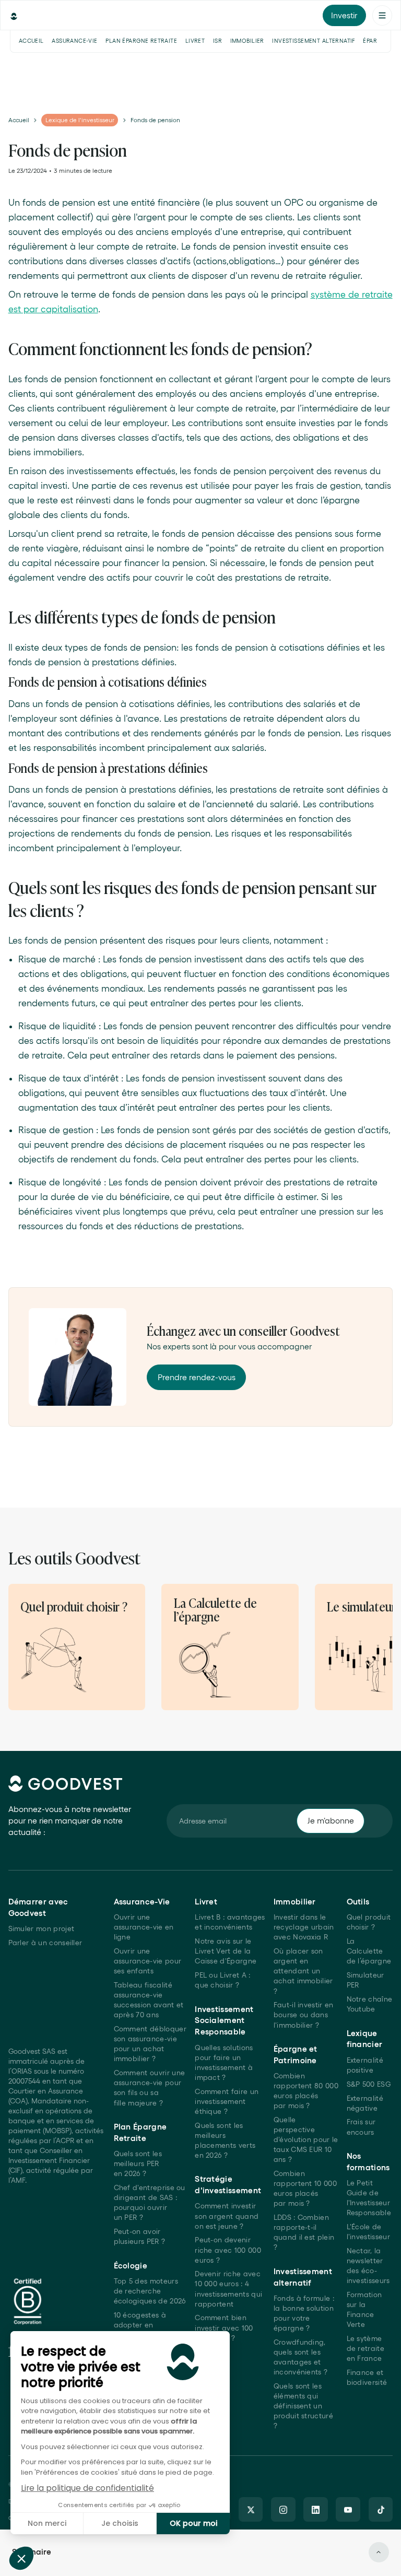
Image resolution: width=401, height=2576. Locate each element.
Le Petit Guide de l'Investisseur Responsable (369, 2198)
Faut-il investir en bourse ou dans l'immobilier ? (304, 2015)
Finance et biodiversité (367, 2378)
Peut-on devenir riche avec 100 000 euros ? (228, 2250)
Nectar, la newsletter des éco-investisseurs (368, 2266)
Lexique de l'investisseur (80, 120)
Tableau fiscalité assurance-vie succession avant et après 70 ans (149, 2000)
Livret (195, 41)
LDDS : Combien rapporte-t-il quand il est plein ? (304, 2232)
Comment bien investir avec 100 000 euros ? (224, 2328)
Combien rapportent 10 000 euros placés (305, 2189)
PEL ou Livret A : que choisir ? (222, 1980)
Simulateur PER (365, 1980)
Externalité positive (365, 2065)
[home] (61, 15)
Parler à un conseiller (45, 1943)
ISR (217, 41)
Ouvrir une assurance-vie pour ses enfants (148, 1961)
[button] (21, 2558)
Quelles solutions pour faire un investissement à (224, 2063)
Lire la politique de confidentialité (87, 2488)
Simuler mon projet (42, 1929)
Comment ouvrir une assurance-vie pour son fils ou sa (150, 2088)
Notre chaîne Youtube (370, 2004)
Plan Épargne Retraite (141, 41)
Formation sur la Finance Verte (364, 2310)
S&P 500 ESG (369, 2084)
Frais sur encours (361, 2127)
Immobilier (247, 41)
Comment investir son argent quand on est (227, 2216)
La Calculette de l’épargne (369, 1951)
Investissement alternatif (314, 41)
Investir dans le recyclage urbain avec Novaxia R (304, 1927)
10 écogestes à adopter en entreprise (140, 2325)
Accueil (31, 41)
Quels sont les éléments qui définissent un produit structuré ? (303, 2406)
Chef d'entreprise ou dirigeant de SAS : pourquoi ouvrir (150, 2203)
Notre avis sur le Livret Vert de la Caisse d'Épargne (226, 1951)
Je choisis (120, 2523)
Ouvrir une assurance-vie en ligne (144, 1927)
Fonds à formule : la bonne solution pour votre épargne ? (304, 2313)
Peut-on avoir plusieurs (140, 2237)
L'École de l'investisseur (368, 2232)
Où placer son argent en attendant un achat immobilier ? (303, 1971)
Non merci (47, 2523)
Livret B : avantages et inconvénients (230, 1922)
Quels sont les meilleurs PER (138, 2164)
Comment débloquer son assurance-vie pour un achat (150, 2044)
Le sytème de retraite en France (365, 2349)
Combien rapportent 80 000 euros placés (306, 2091)
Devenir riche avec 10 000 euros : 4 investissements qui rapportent (228, 2289)
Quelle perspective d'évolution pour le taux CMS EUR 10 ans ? (306, 2140)
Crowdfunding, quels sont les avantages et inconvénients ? (301, 2357)
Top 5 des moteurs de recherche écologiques (150, 2291)
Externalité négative (365, 2103)
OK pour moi (193, 2523)
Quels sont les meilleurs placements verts (225, 2140)
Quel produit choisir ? (369, 1922)
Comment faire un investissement (227, 2102)
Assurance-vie (74, 41)
